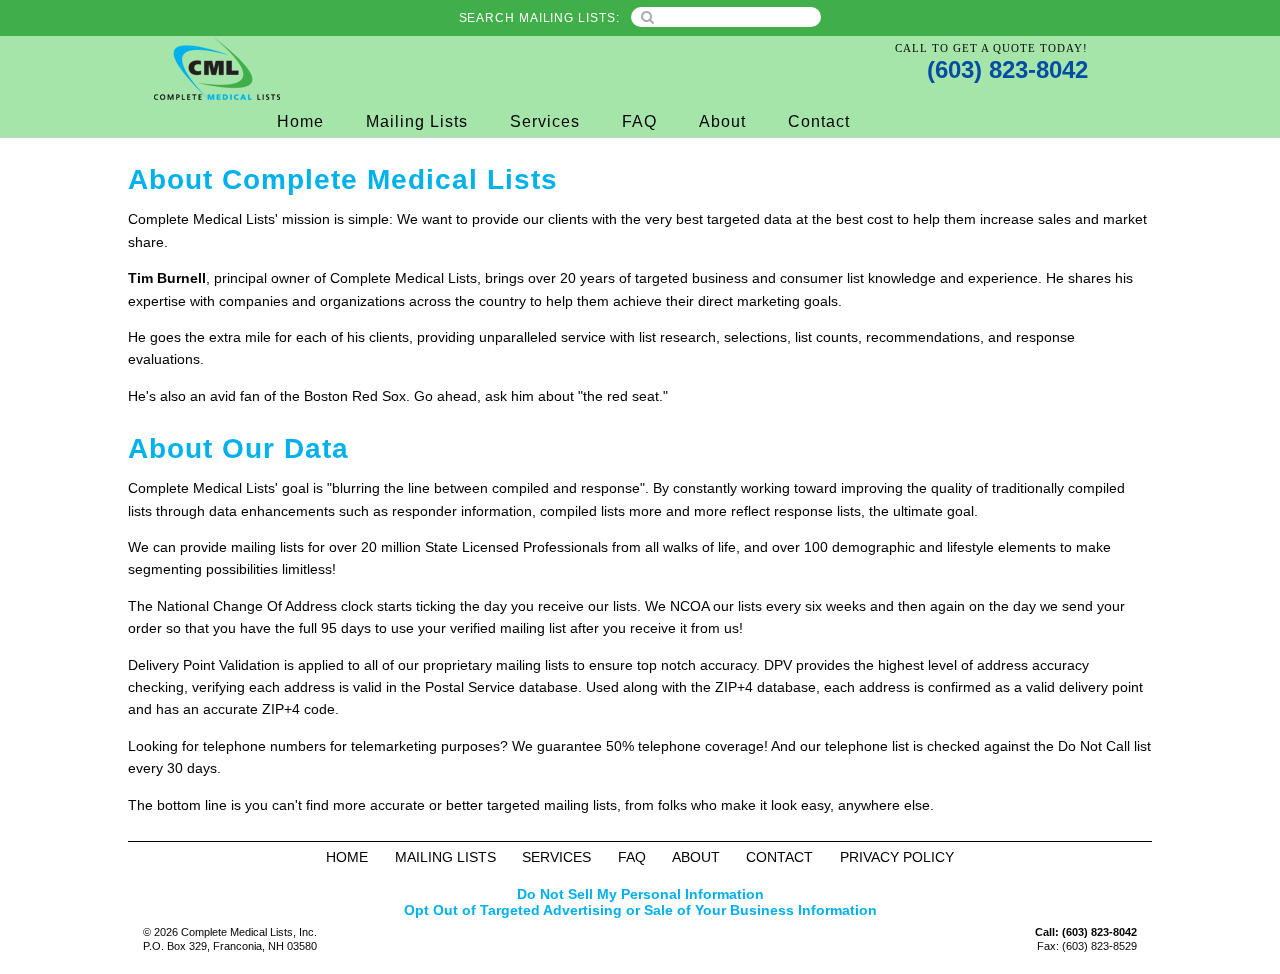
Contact (819, 121)
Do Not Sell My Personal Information (640, 894)
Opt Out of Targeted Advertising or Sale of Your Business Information (640, 910)
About (722, 121)
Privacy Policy (897, 857)
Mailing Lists (417, 121)
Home (300, 121)
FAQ (639, 121)
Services (545, 121)
